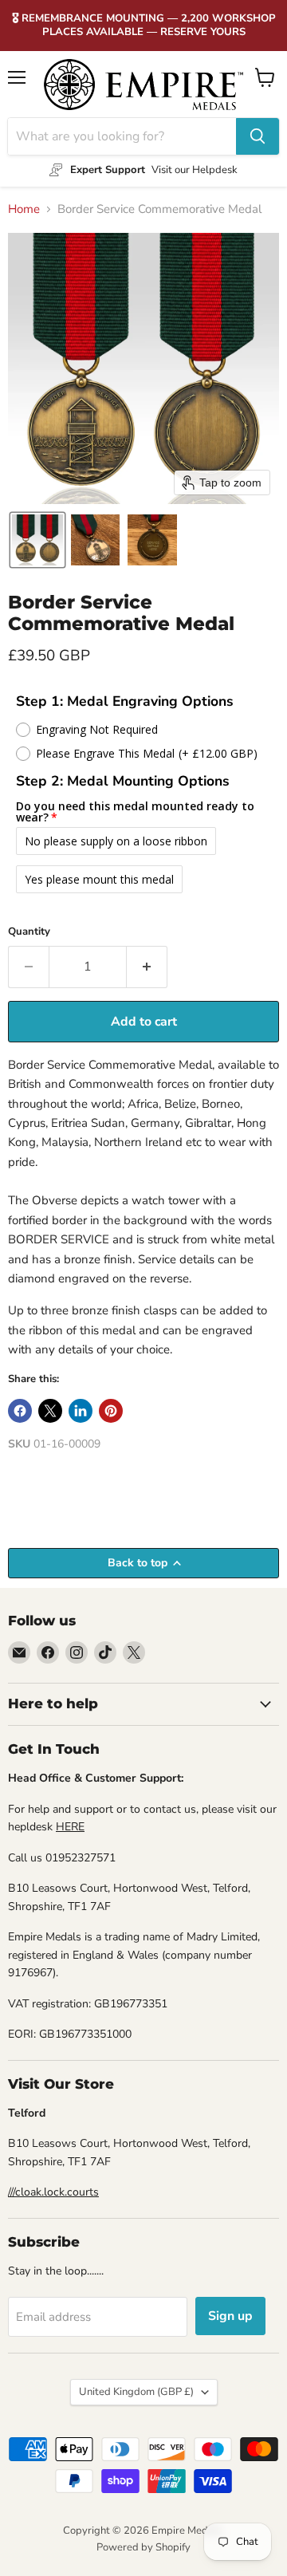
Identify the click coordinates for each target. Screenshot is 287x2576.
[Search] (258, 136)
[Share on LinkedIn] (81, 1411)
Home (24, 209)
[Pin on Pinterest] (111, 1411)
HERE (70, 1827)
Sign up (230, 2316)
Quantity (29, 932)
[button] (37, 540)
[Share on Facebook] (20, 1411)
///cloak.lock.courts (53, 2192)
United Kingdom (136, 2392)
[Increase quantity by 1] (147, 967)
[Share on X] (50, 1411)
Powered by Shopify (143, 2547)
